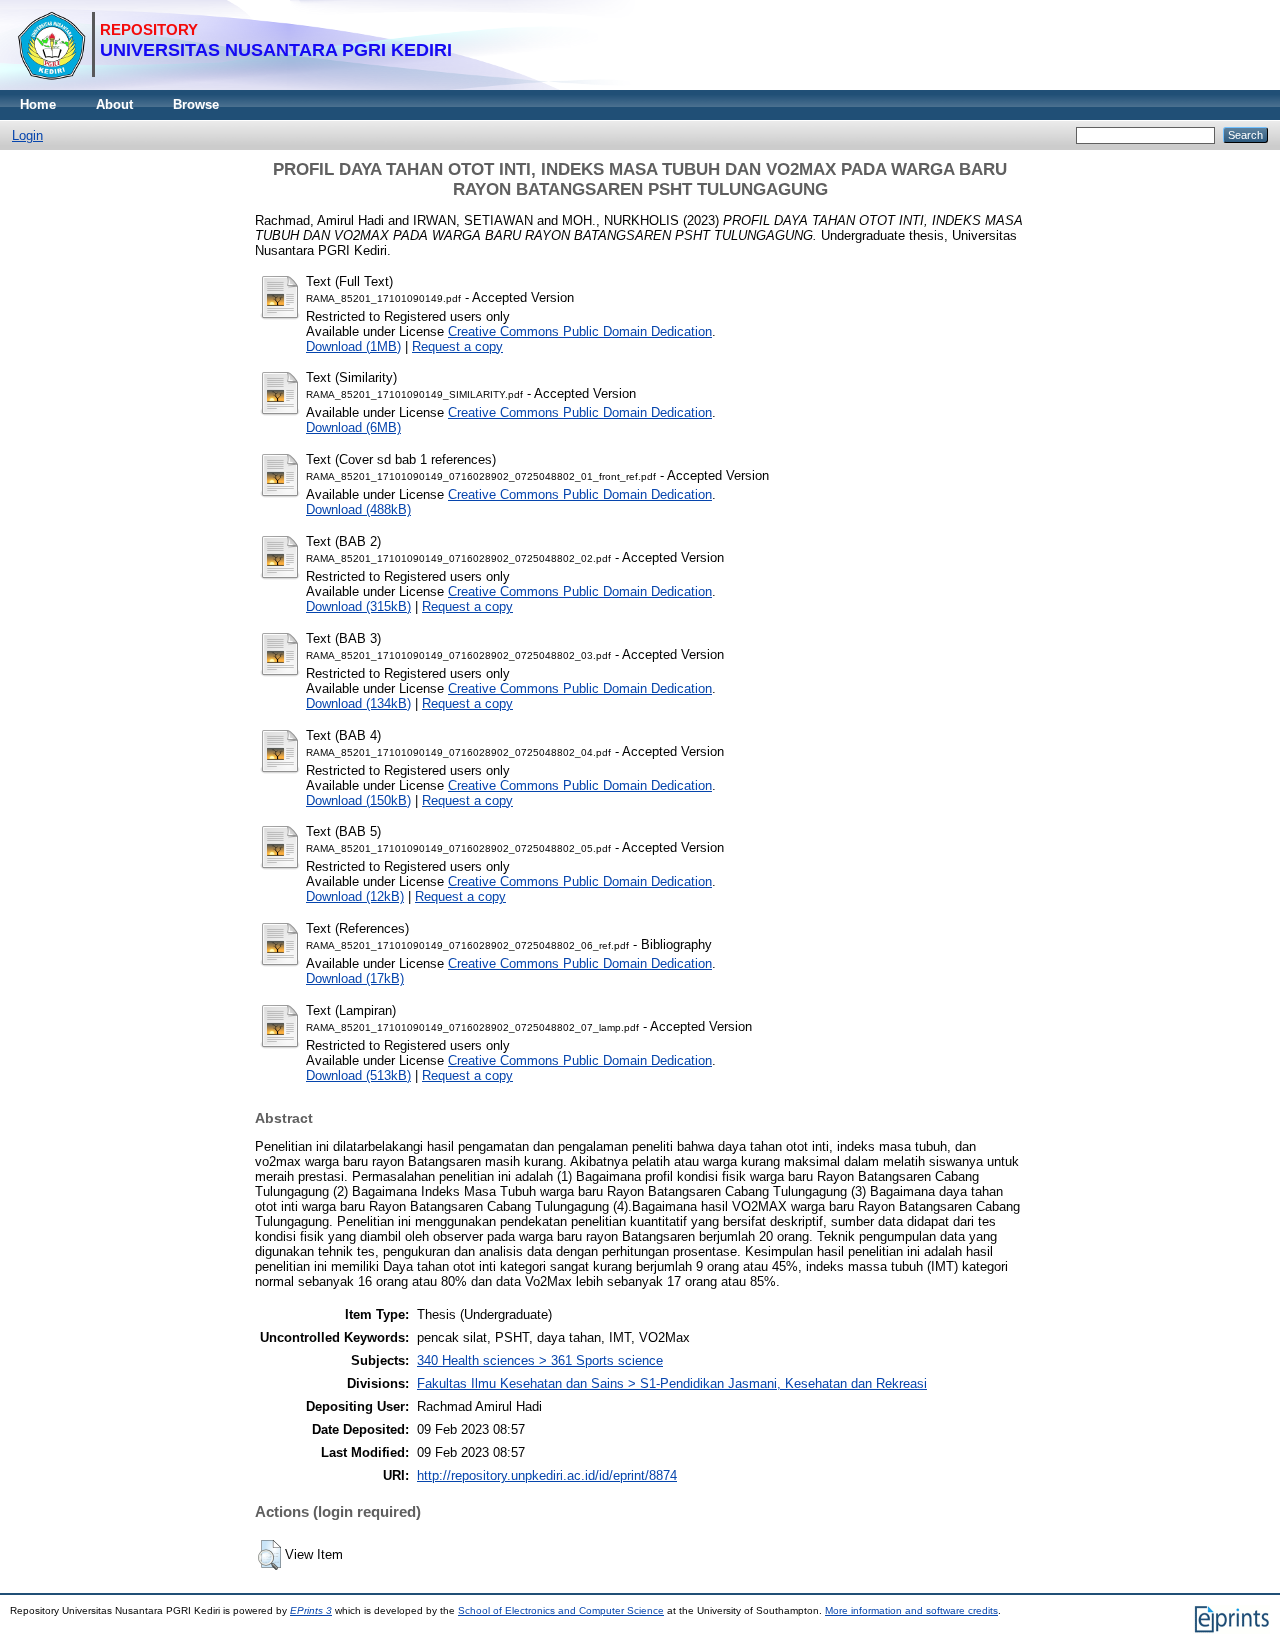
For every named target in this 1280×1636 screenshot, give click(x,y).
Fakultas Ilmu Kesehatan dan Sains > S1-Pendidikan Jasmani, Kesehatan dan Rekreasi (672, 1383)
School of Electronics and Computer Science (561, 1610)
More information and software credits (911, 1610)
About (114, 104)
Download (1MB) (353, 346)
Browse (196, 104)
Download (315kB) (358, 606)
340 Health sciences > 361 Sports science (540, 1360)
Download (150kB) (358, 800)
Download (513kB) (358, 1075)
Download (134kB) (358, 703)
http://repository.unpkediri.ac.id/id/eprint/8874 (547, 1475)
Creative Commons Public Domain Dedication (580, 331)
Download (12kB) (355, 896)
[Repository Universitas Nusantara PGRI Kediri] (234, 85)
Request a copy (457, 346)
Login (27, 135)
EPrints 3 (311, 1610)
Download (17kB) (355, 978)
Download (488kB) (358, 509)
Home (38, 104)
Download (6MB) (353, 427)
